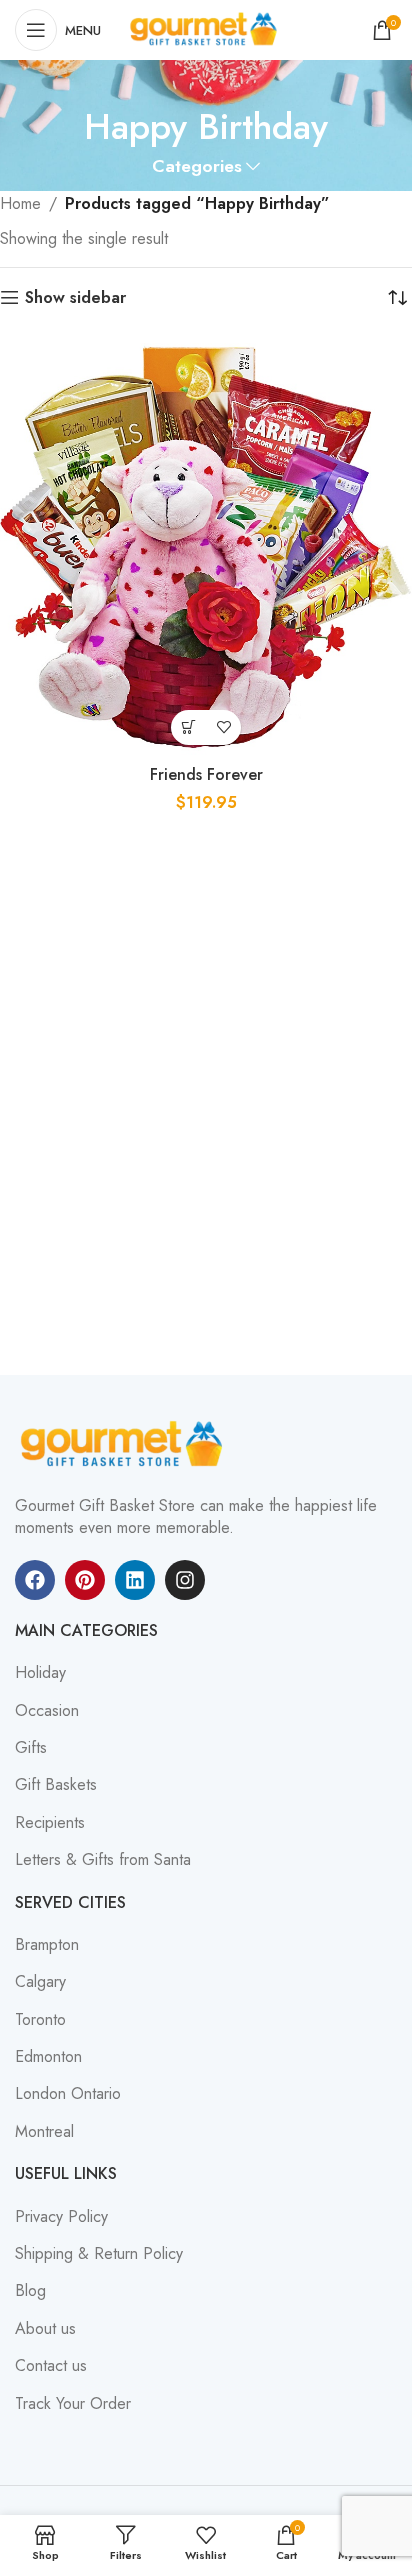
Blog (30, 2291)
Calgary (40, 1982)
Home (20, 203)
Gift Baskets (56, 1785)
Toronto (40, 2020)
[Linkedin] (135, 1580)
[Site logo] (206, 28)
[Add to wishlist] (223, 727)
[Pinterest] (85, 1580)
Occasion (47, 1711)
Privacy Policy (61, 2217)
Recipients (50, 1823)
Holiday (40, 1673)
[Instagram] (185, 1580)
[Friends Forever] (206, 549)
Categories (197, 167)
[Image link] (125, 1443)
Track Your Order (73, 2404)
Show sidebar (75, 297)
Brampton (47, 1945)
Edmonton (48, 2057)
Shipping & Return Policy (99, 2254)
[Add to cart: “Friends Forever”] (188, 727)
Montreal (44, 2132)
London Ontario (68, 2094)
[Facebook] (35, 1580)
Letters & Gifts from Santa (103, 1860)
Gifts (31, 1748)
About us (45, 2329)
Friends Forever (206, 774)
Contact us (51, 2366)
